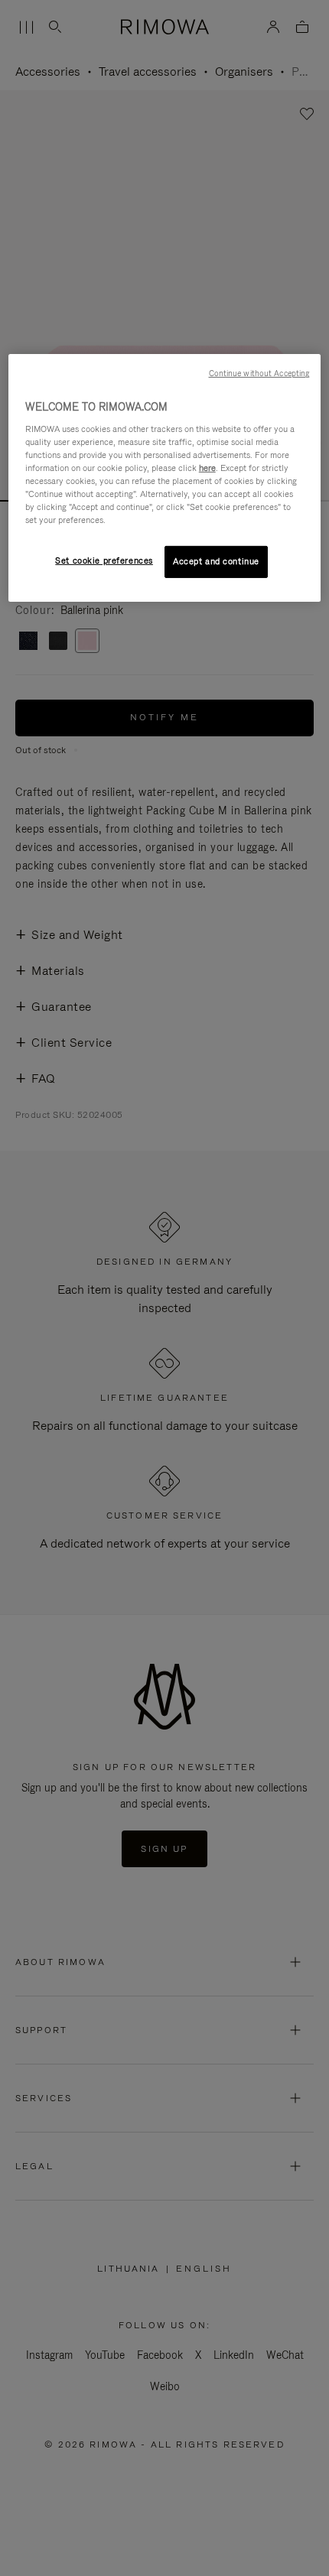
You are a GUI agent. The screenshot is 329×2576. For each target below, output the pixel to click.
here (207, 468)
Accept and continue (216, 561)
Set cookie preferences (104, 560)
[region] (165, 478)
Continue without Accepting (259, 373)
